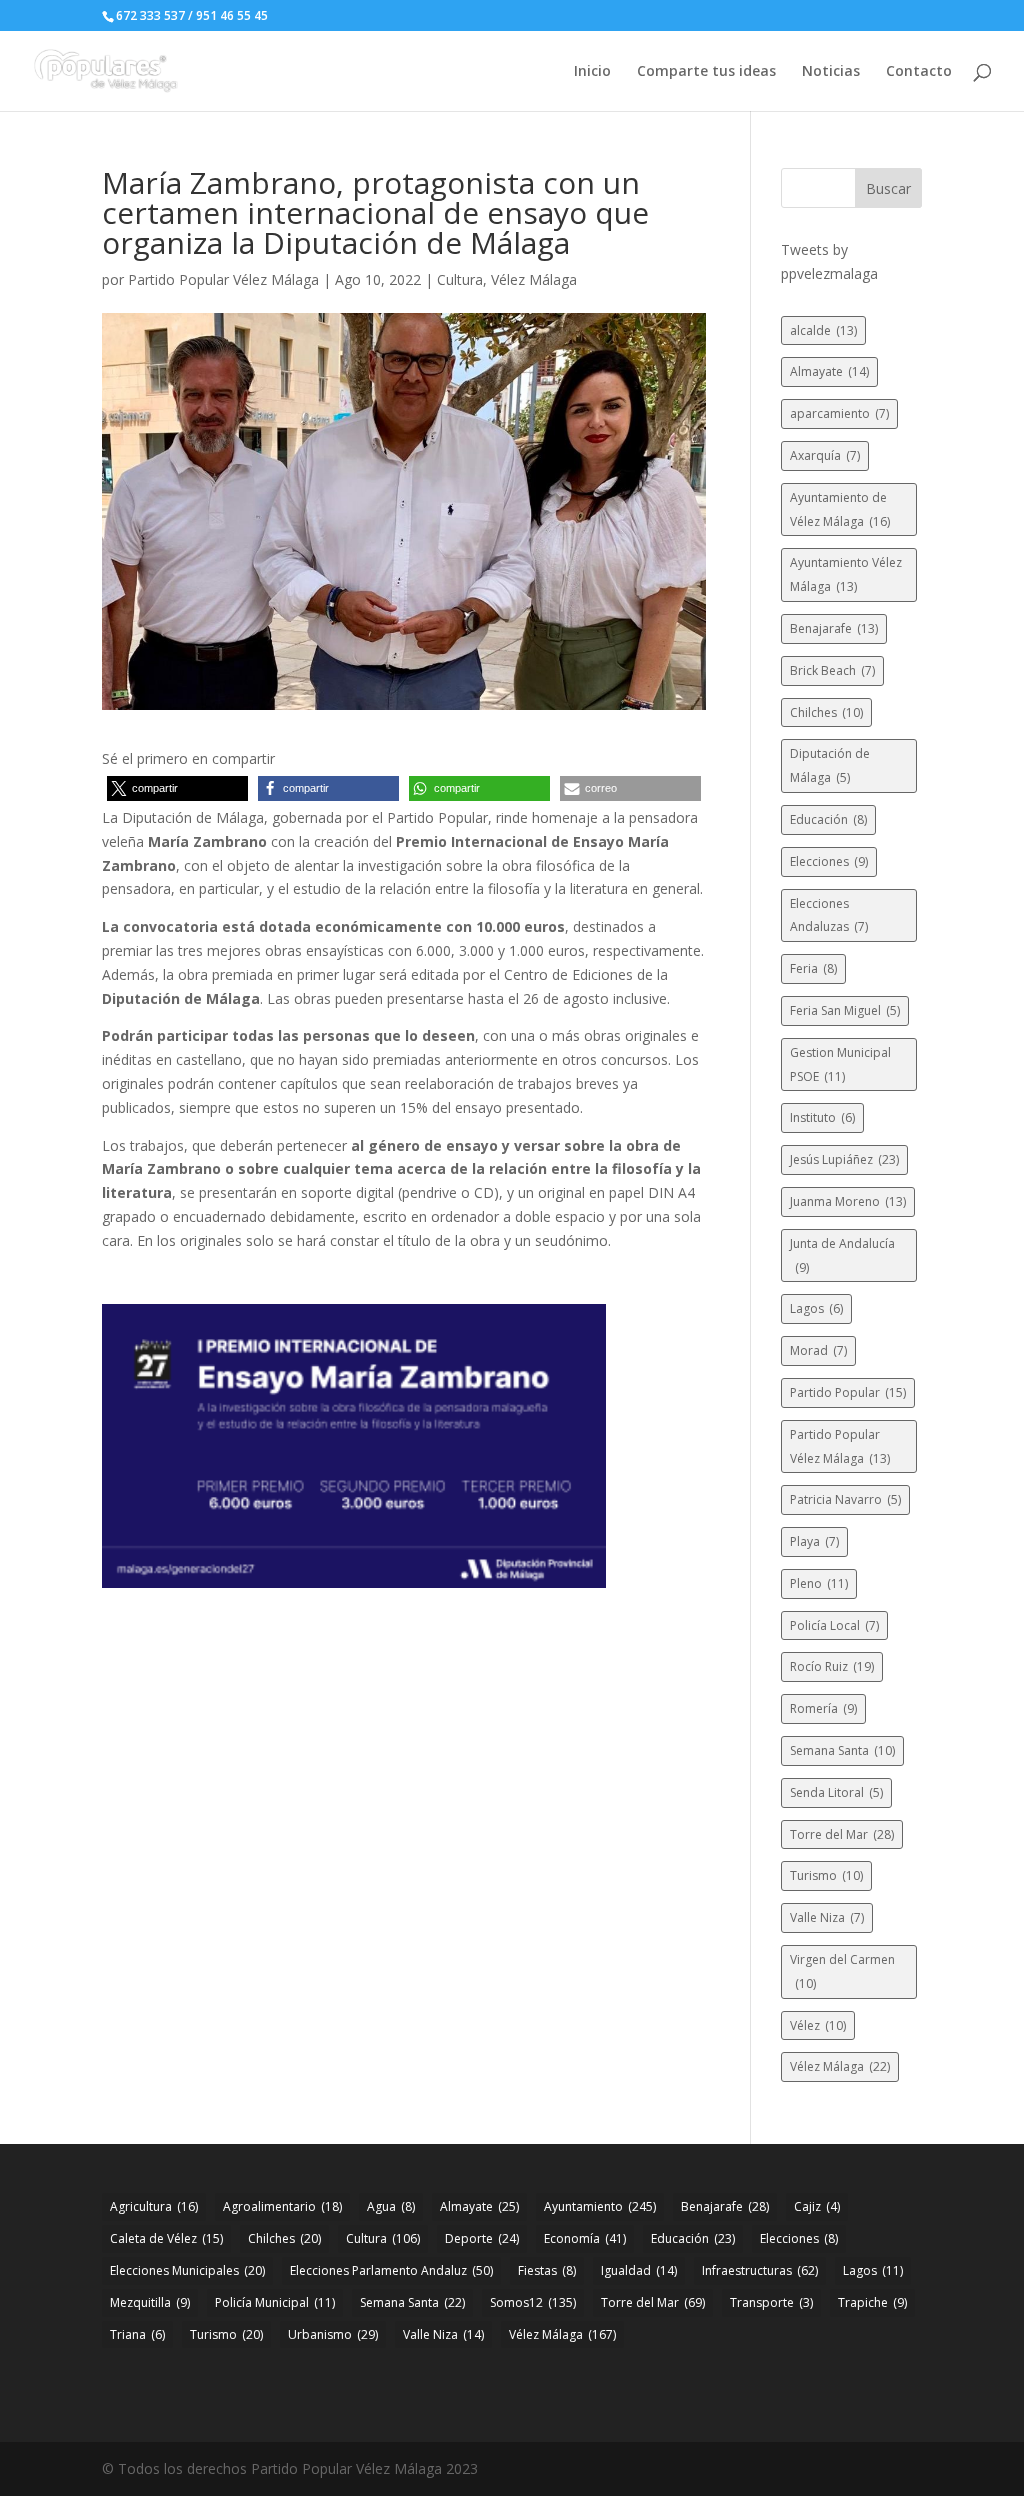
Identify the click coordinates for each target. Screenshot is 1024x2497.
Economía (585, 2238)
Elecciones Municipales (187, 2270)
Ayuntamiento (600, 2206)
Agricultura (154, 2206)
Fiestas (547, 2270)
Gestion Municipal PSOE (840, 1064)
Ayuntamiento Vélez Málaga (846, 574)
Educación (828, 819)
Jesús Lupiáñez (844, 1159)
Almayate (829, 371)
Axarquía (825, 455)
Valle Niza (827, 1917)
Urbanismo (333, 2334)
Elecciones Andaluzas (829, 915)
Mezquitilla (150, 2302)
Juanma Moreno (848, 1201)
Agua (391, 2206)
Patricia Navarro (845, 1499)
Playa (814, 1541)
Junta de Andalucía (842, 1255)
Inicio (592, 72)
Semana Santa (842, 1750)
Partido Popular (848, 1392)
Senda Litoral (836, 1792)
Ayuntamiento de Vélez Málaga (840, 509)
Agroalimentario (282, 2206)
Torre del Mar (842, 1834)
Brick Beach (832, 670)
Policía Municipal (275, 2302)
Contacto (919, 72)
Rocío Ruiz (832, 1666)
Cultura (460, 279)
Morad (818, 1350)
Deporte (482, 2238)
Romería (823, 1708)
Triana (137, 2334)
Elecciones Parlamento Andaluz (391, 2270)
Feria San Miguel (845, 1010)
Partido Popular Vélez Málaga (223, 279)
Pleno (819, 1583)
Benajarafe (834, 628)
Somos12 (533, 2302)
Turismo (826, 1875)
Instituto (822, 1117)
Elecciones (829, 861)
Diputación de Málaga (830, 765)
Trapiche (872, 2302)
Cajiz (817, 2206)
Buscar (888, 188)
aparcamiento (839, 413)
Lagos (816, 1308)
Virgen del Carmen (842, 1971)
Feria (813, 968)
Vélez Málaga (534, 279)
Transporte (771, 2302)
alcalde (823, 330)
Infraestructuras (760, 2270)
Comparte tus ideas (706, 72)
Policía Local (834, 1625)
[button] (177, 788)
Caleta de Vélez (166, 2238)
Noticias (831, 72)
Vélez (818, 2025)
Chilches (826, 712)
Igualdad (639, 2270)
